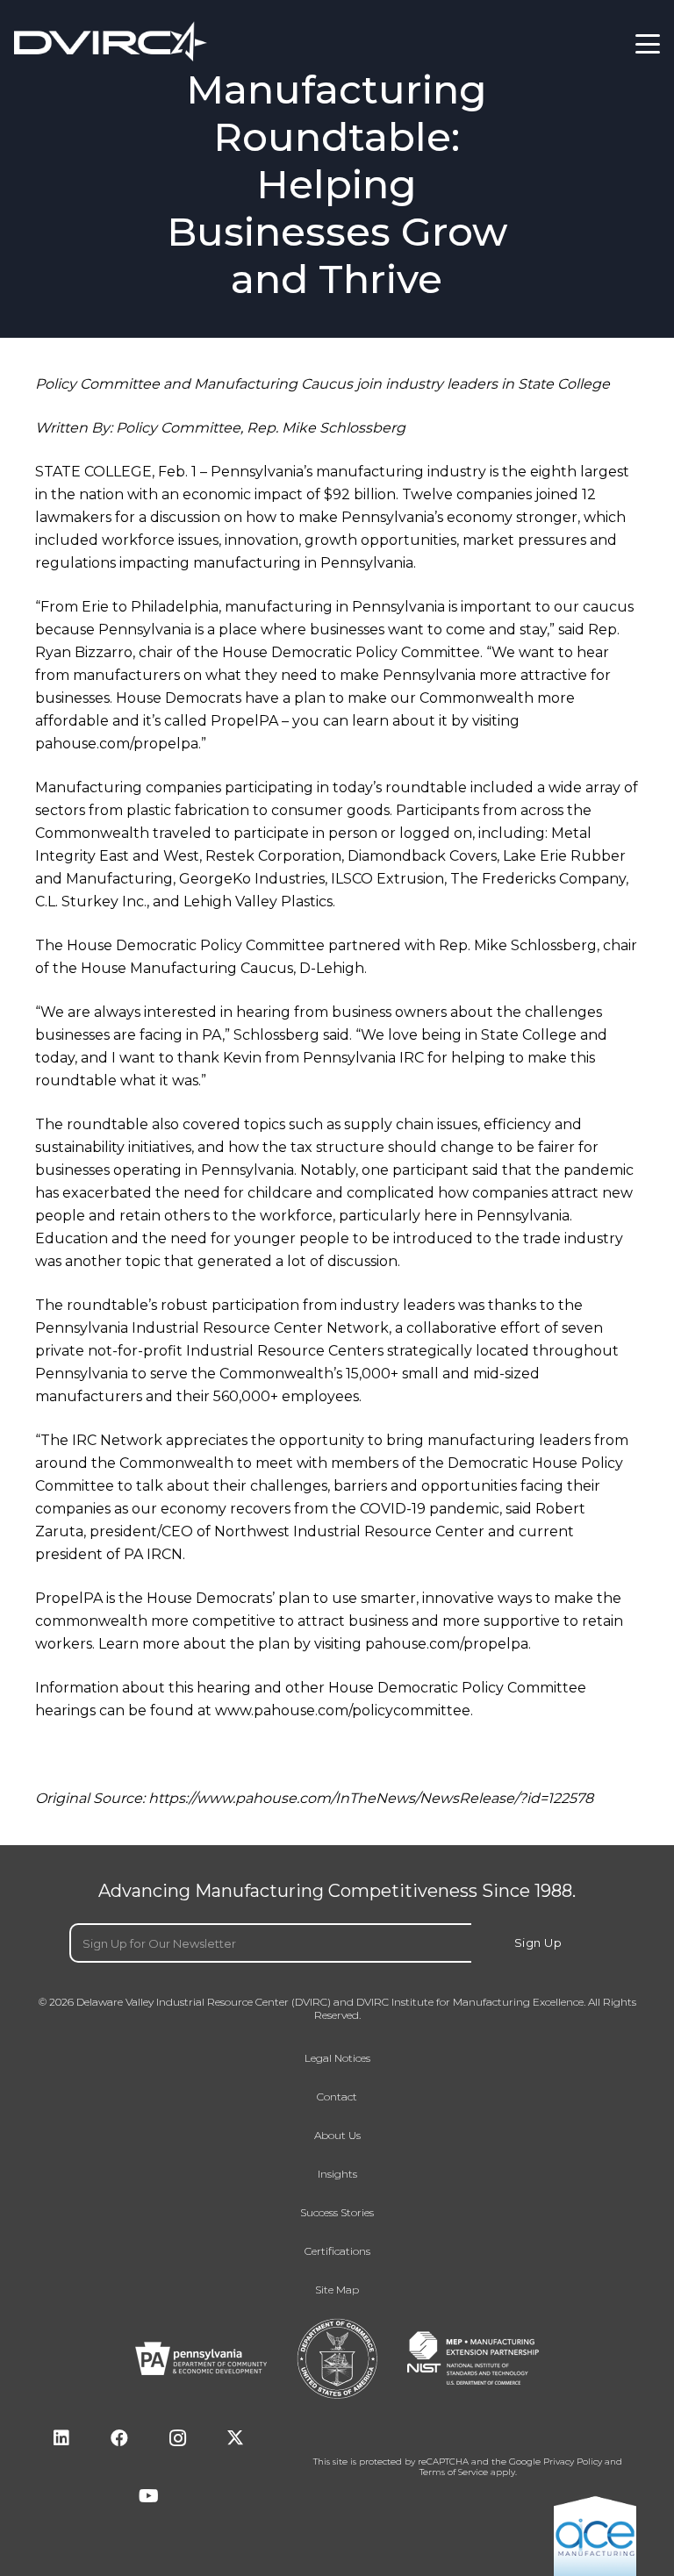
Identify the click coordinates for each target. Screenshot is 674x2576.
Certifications (337, 2251)
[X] (235, 2438)
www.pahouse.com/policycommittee (343, 1710)
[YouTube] (148, 2496)
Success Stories (337, 2213)
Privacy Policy (573, 2462)
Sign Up (538, 1943)
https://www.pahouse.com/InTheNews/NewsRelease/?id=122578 (371, 1798)
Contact (337, 2097)
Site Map (337, 2290)
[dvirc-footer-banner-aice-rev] (595, 2535)
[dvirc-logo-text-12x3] (111, 42)
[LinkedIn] (61, 2438)
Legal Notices (337, 2058)
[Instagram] (177, 2438)
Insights (337, 2174)
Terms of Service (454, 2472)
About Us (337, 2136)
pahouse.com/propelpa (117, 744)
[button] (648, 44)
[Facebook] (119, 2438)
